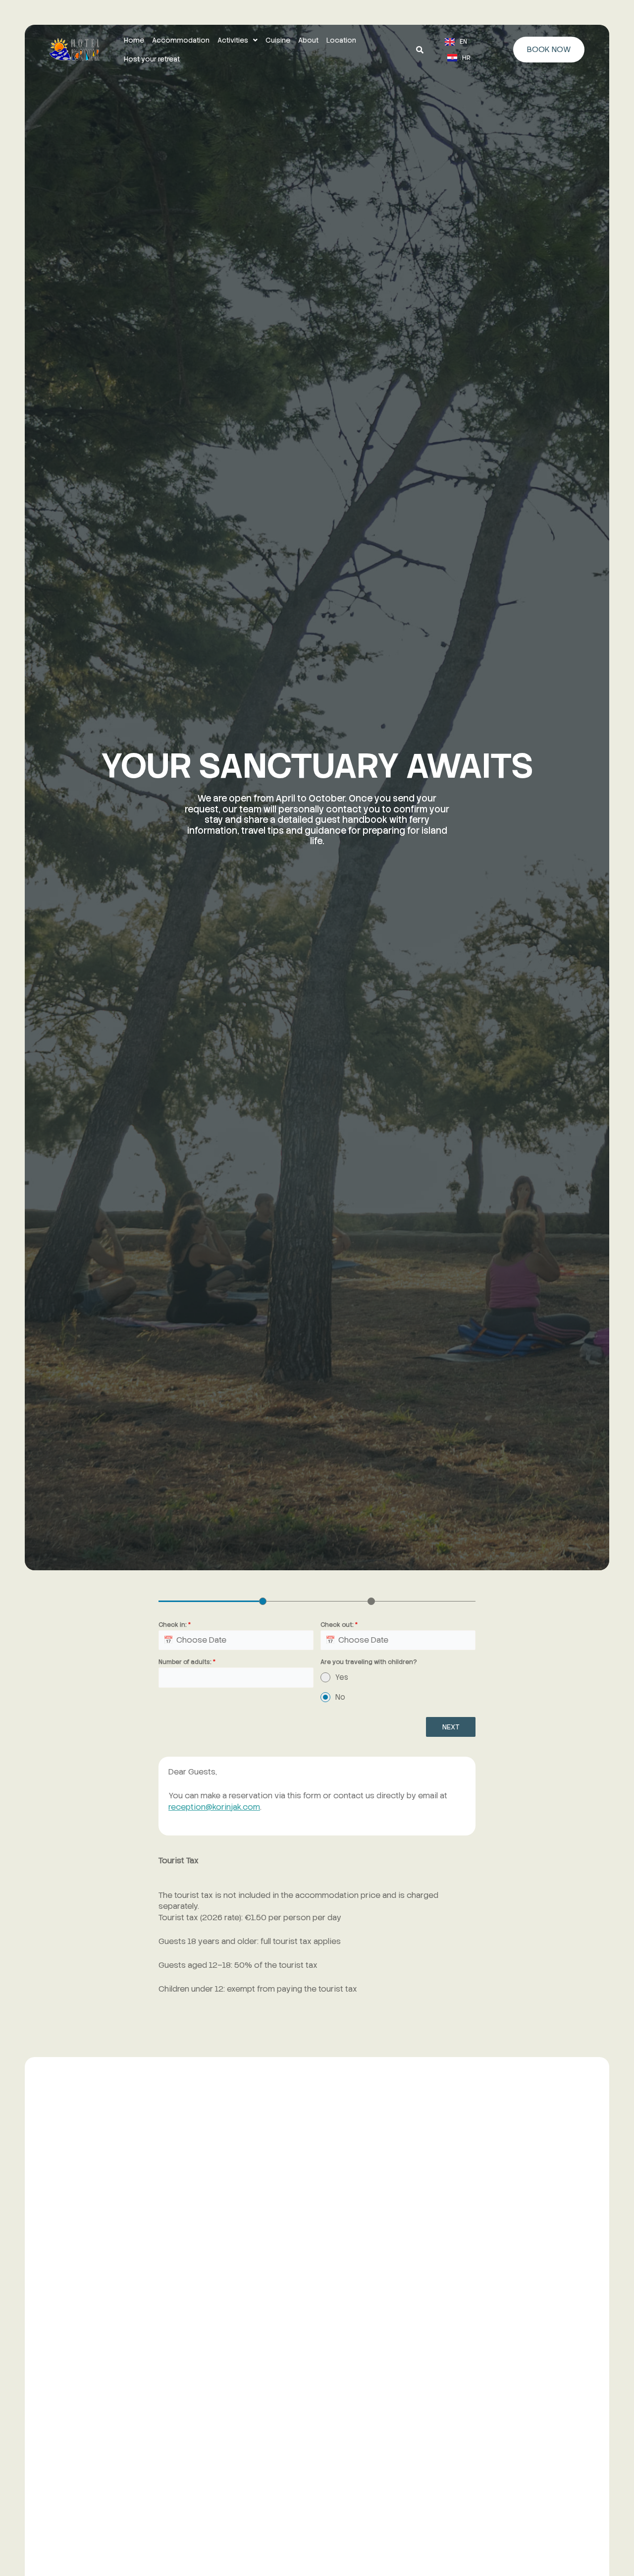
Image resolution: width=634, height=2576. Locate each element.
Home (134, 40)
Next (451, 1727)
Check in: (175, 1625)
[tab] (263, 1600)
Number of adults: (187, 1662)
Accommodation (181, 40)
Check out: (339, 1625)
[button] (238, 40)
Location (341, 40)
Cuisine (278, 40)
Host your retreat (152, 59)
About (308, 40)
